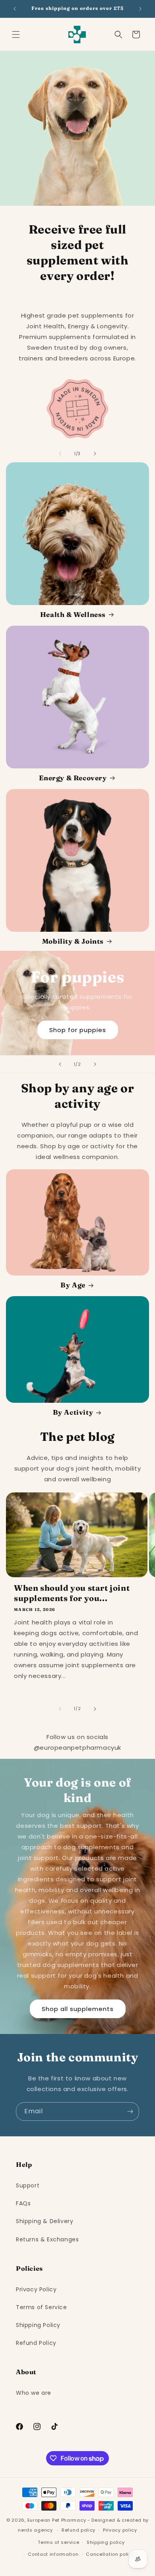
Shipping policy (106, 2542)
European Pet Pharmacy (57, 2520)
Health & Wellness (73, 614)
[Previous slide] (60, 1064)
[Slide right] (95, 454)
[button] (16, 34)
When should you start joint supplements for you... (72, 1593)
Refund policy (78, 2530)
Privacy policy (120, 2530)
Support (28, 2185)
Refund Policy (36, 2343)
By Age (73, 1285)
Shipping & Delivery (45, 2221)
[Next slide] (95, 1064)
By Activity (73, 1412)
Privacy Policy (36, 2289)
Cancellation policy (110, 2554)
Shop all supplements (78, 2008)
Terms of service (58, 2542)
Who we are (34, 2393)
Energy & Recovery (73, 778)
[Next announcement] (140, 9)
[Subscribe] (130, 2112)
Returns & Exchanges (47, 2239)
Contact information (53, 2554)
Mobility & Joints (73, 941)
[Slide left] (60, 454)
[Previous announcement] (15, 9)
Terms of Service (42, 2307)
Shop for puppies (78, 1030)
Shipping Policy (38, 2325)
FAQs (23, 2203)
